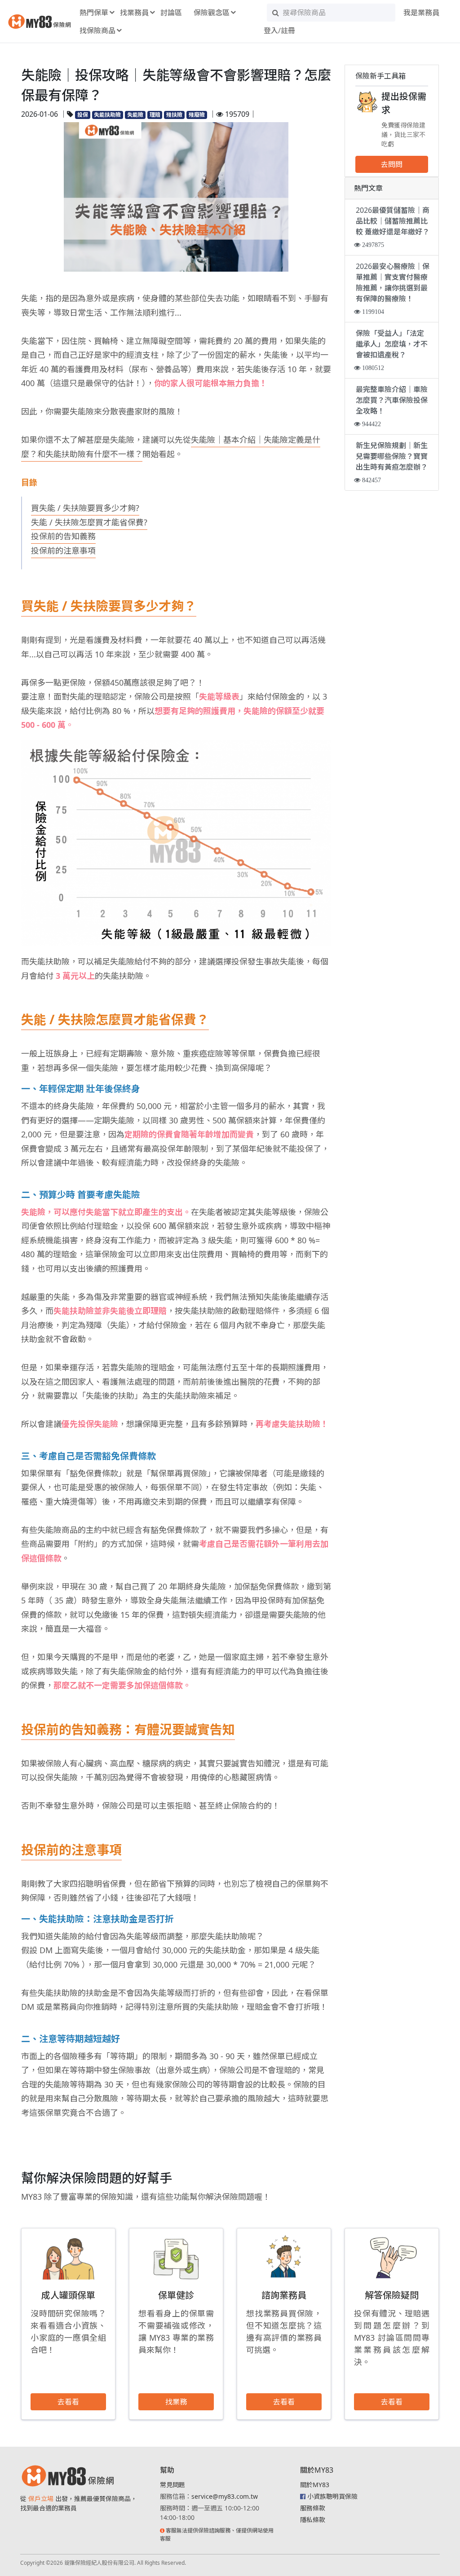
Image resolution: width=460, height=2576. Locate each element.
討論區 (171, 13)
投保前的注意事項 (63, 550)
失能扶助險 (107, 115)
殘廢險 (197, 115)
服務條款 (313, 2508)
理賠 (155, 115)
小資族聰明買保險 (332, 2496)
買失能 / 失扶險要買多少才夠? (85, 508)
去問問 (392, 164)
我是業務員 (421, 13)
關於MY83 (315, 2485)
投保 (83, 115)
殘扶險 (174, 115)
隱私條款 (313, 2520)
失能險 (135, 115)
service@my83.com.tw (225, 2496)
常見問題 (172, 2485)
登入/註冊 (279, 31)
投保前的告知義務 (63, 536)
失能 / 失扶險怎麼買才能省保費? (89, 522)
